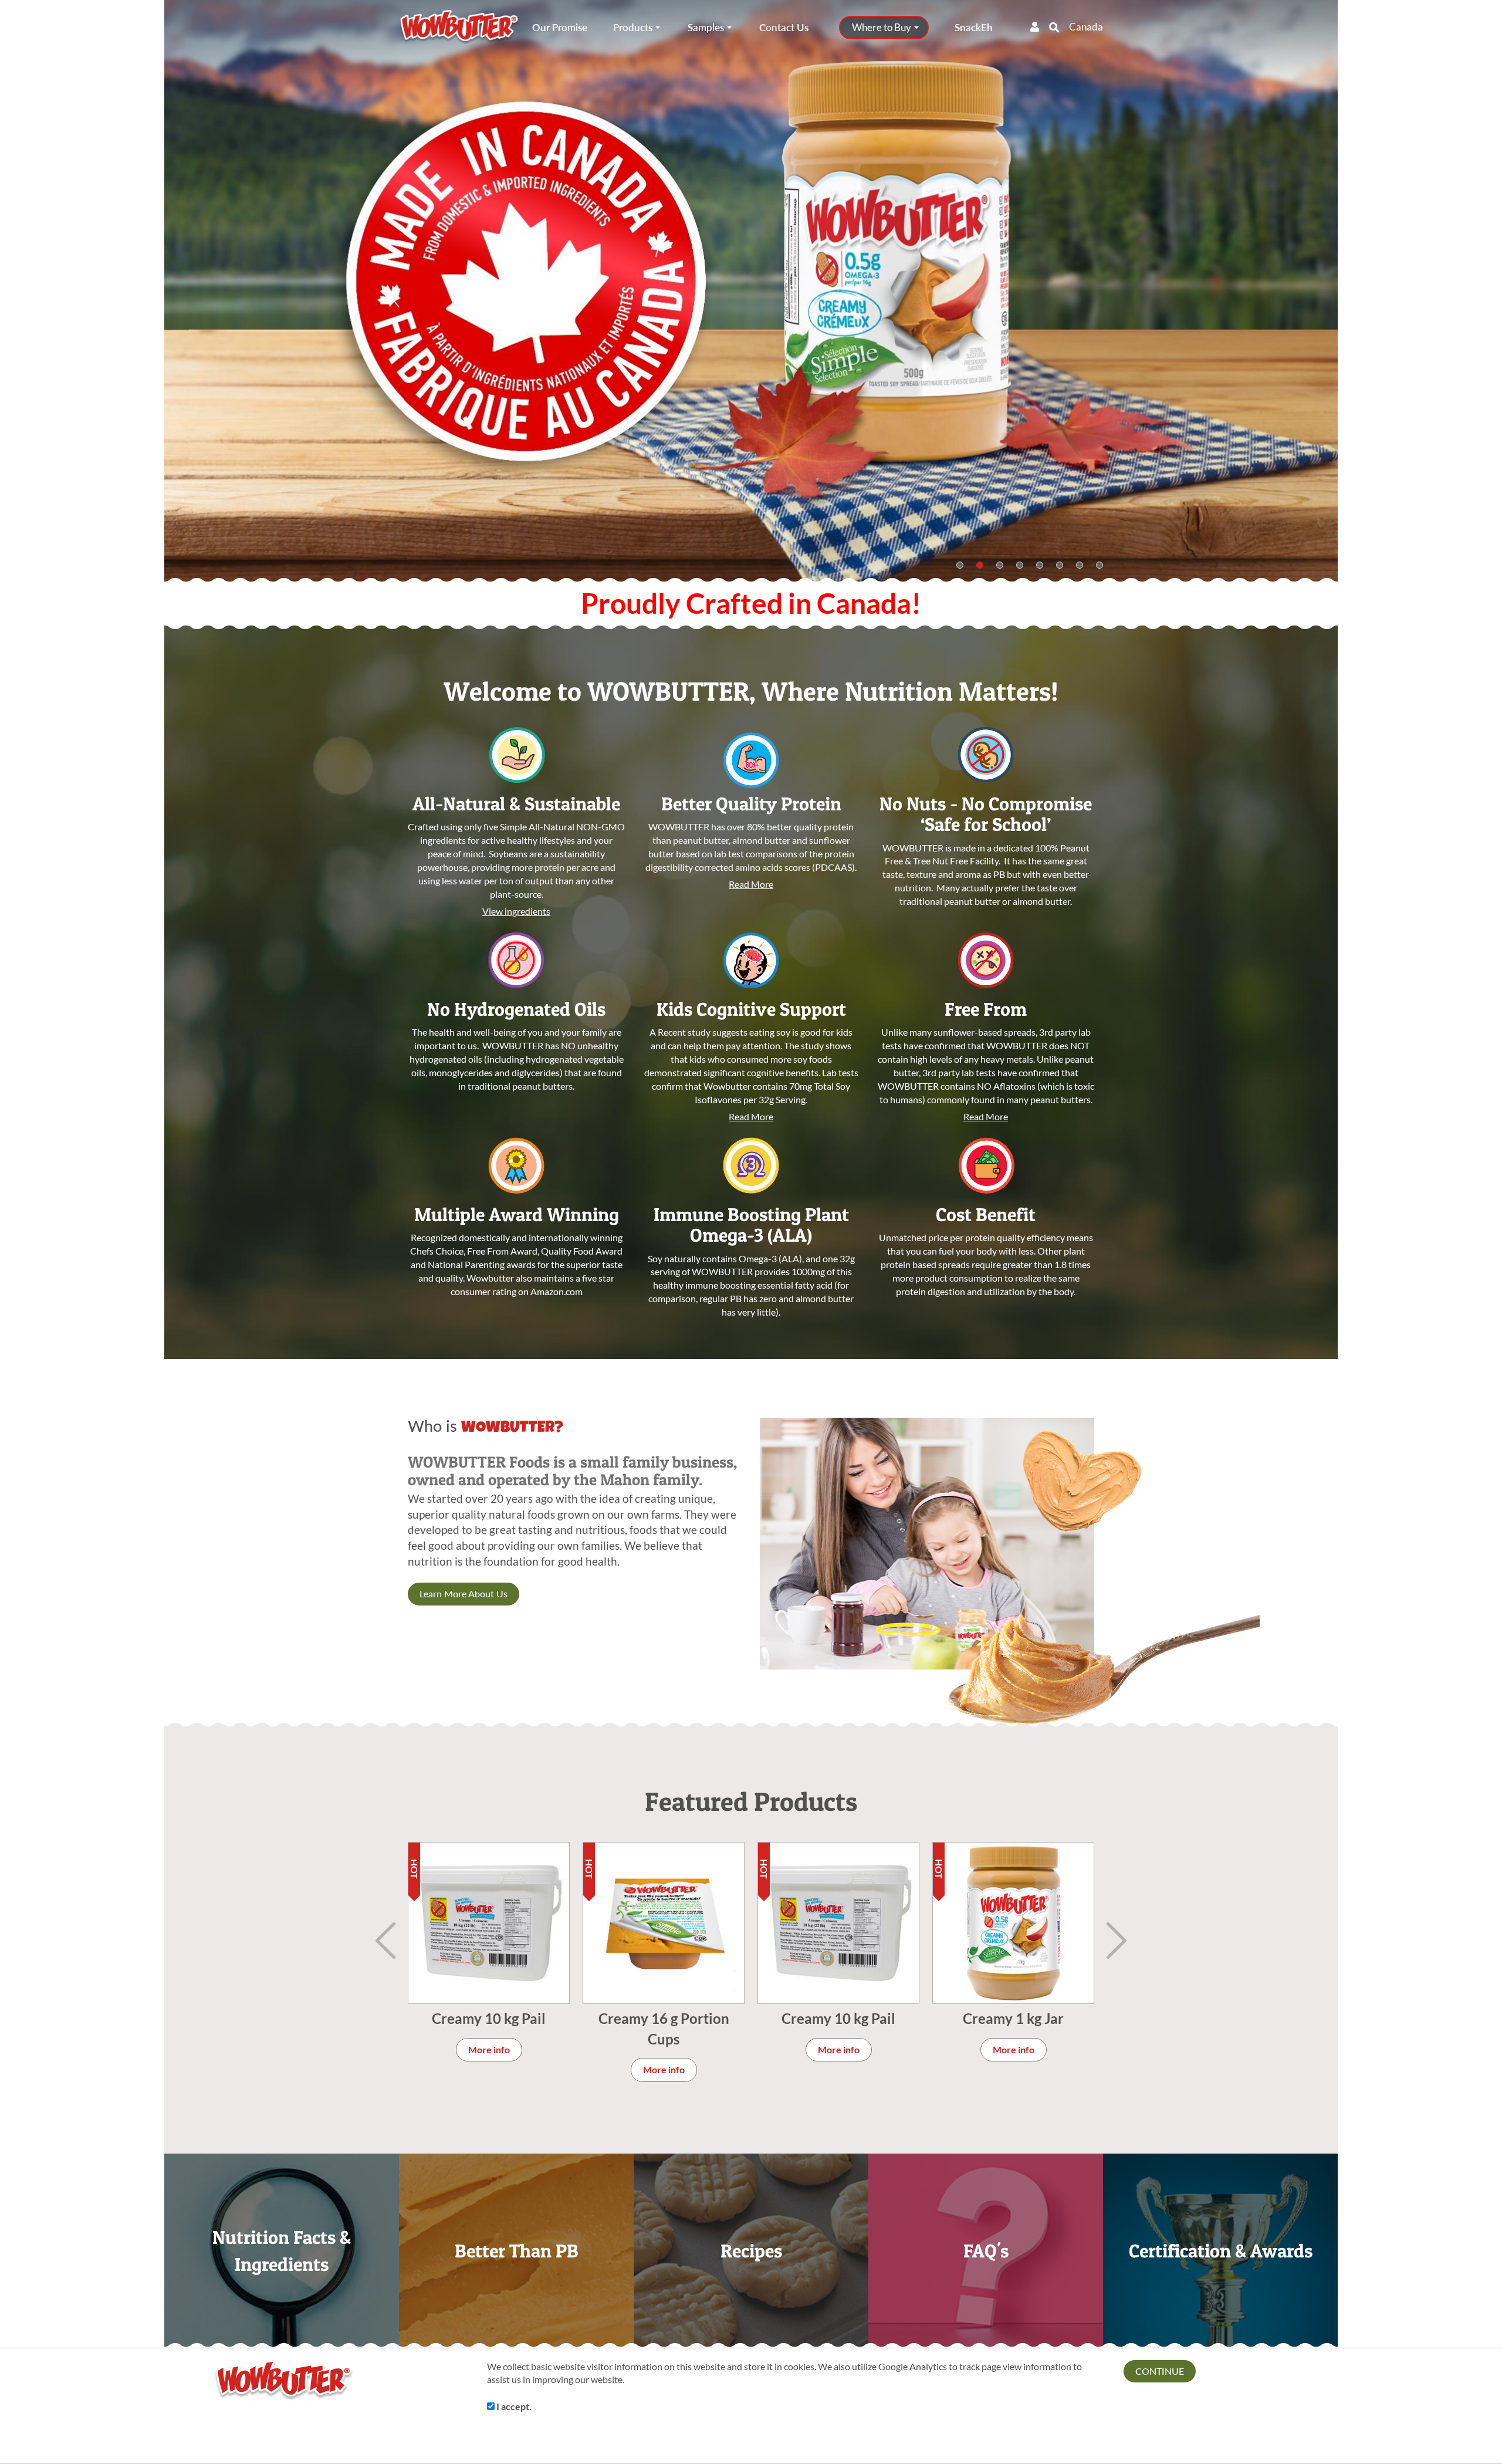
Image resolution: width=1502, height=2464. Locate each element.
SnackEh (974, 28)
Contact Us (784, 28)
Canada (1086, 27)
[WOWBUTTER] (459, 28)
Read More (751, 884)
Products (633, 28)
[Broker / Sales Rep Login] (1035, 27)
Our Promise (560, 28)
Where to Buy (882, 28)
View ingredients (516, 911)
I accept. (513, 2406)
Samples (706, 28)
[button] (1311, 292)
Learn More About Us (464, 1593)
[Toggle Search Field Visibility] (1054, 27)
